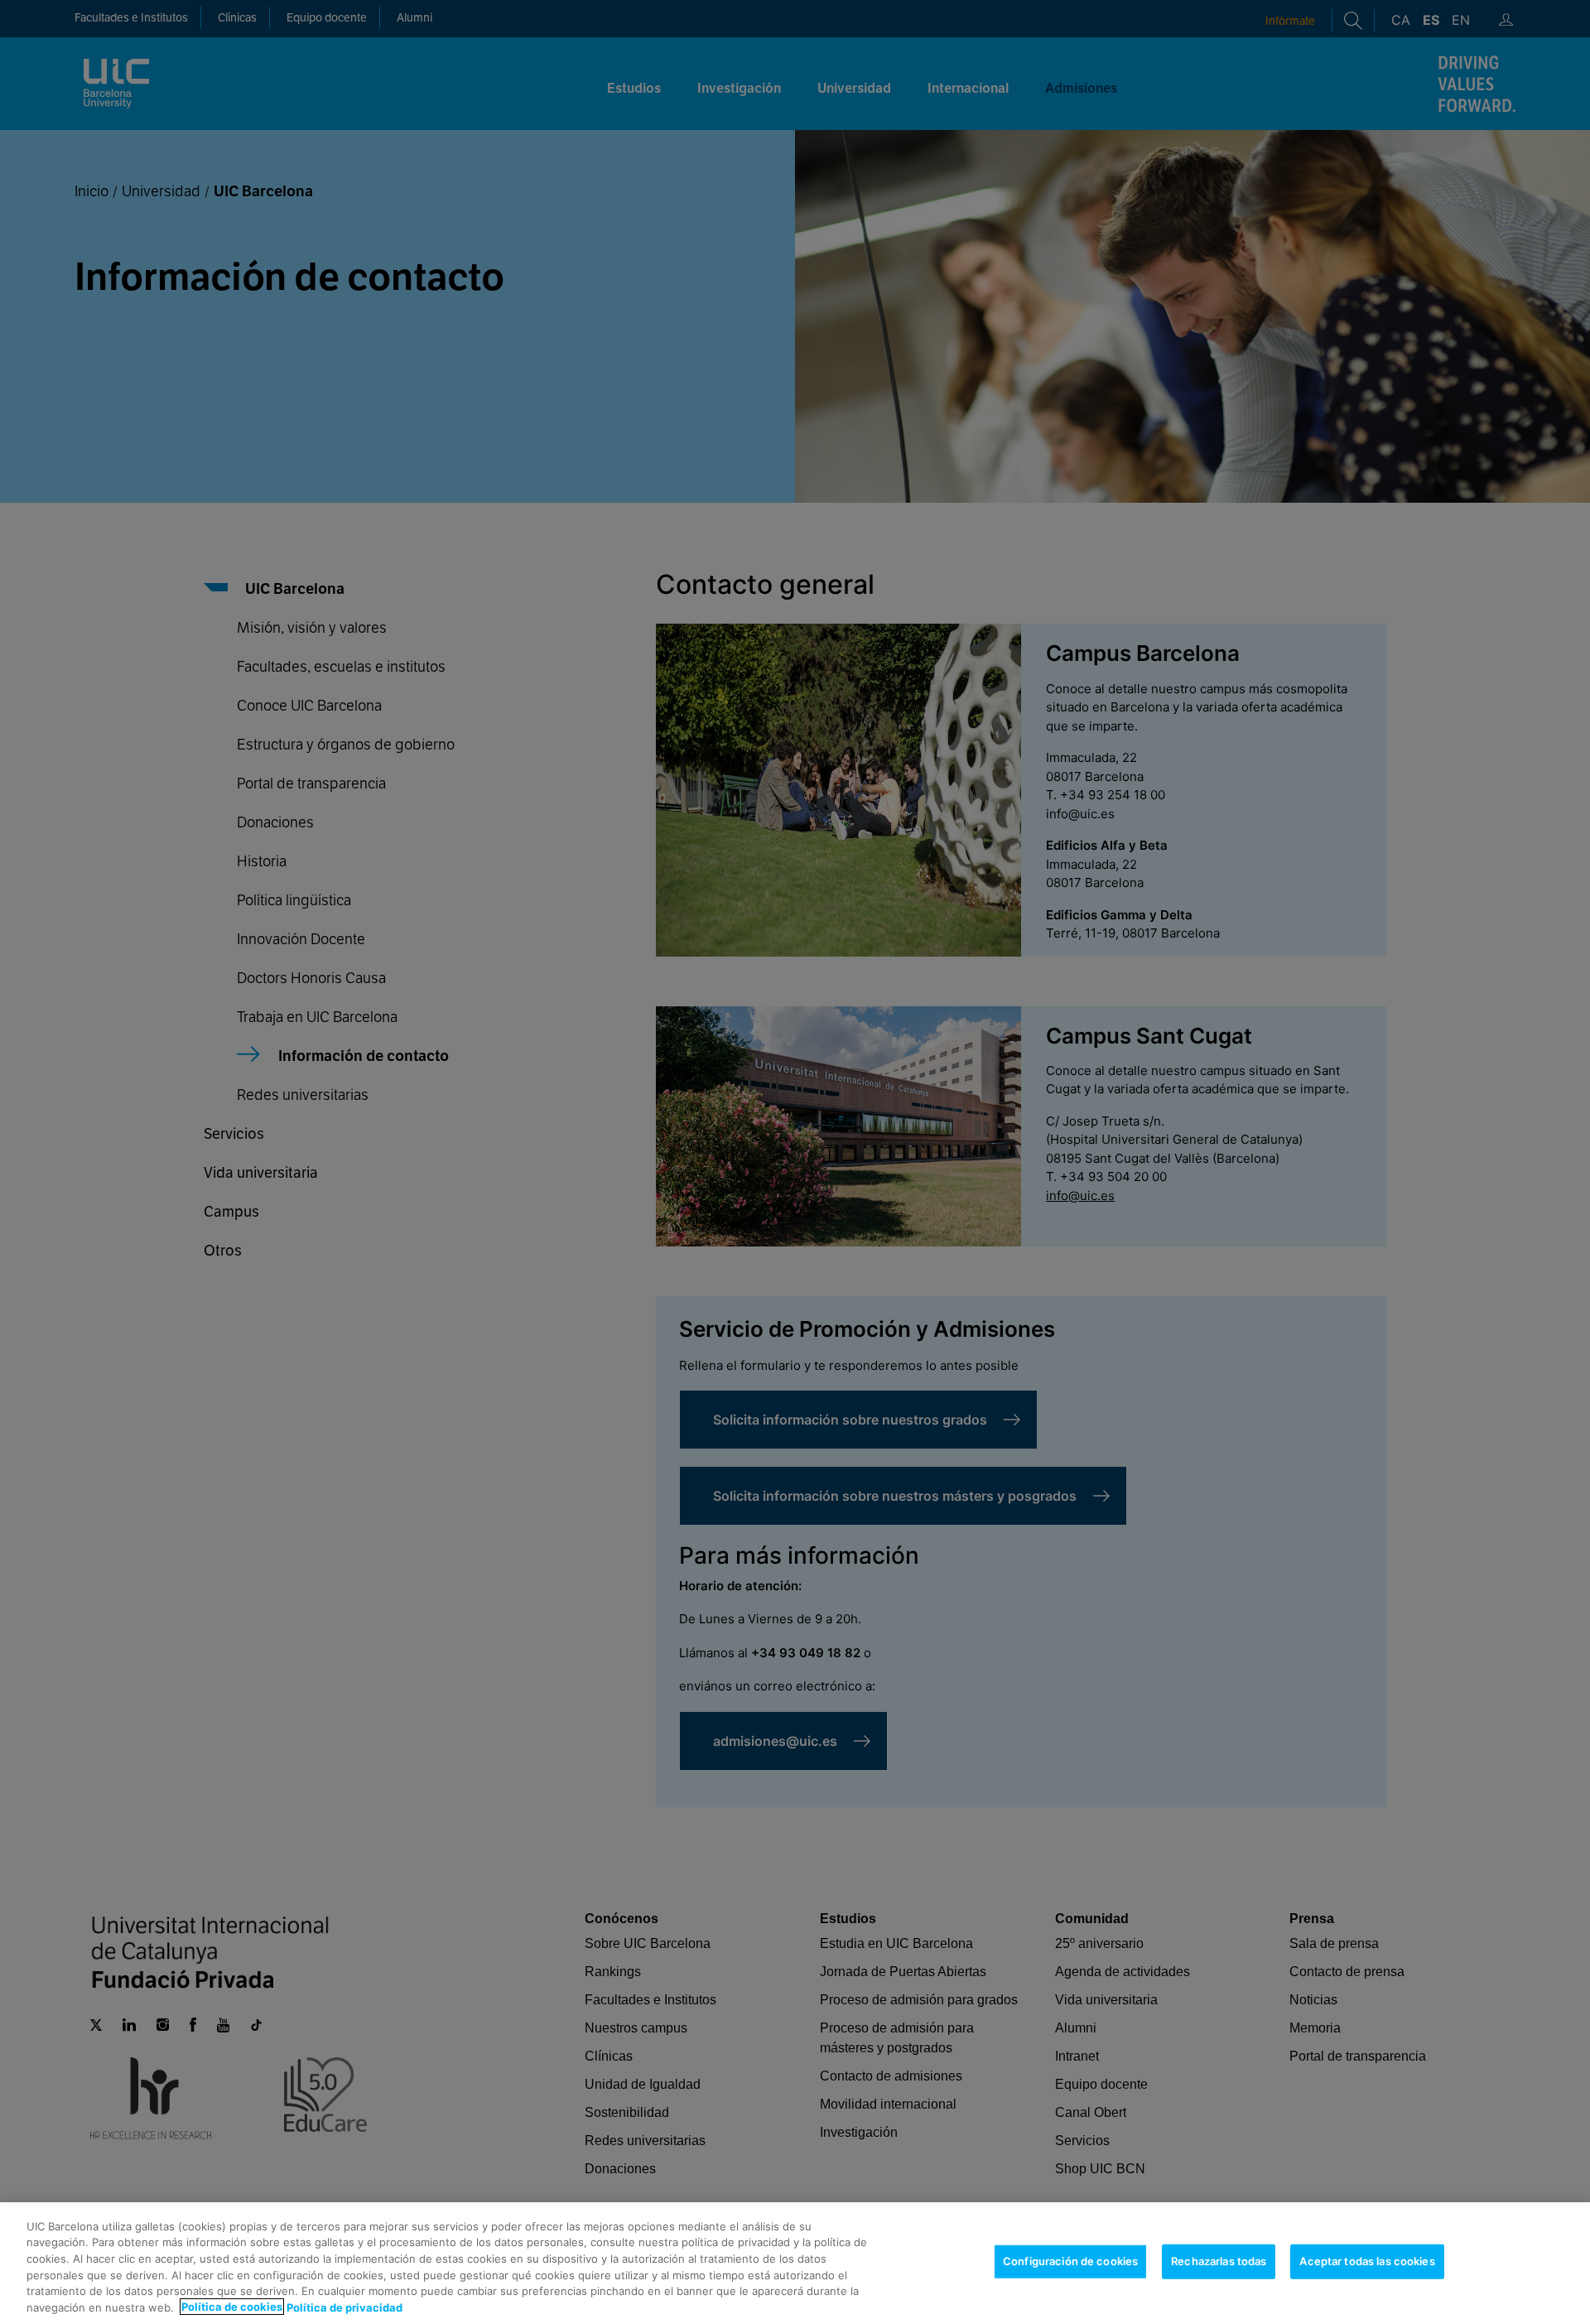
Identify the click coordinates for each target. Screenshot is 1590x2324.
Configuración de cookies (1070, 2261)
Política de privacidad (344, 2307)
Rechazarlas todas (1219, 2261)
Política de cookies (232, 2307)
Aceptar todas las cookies (1367, 2261)
